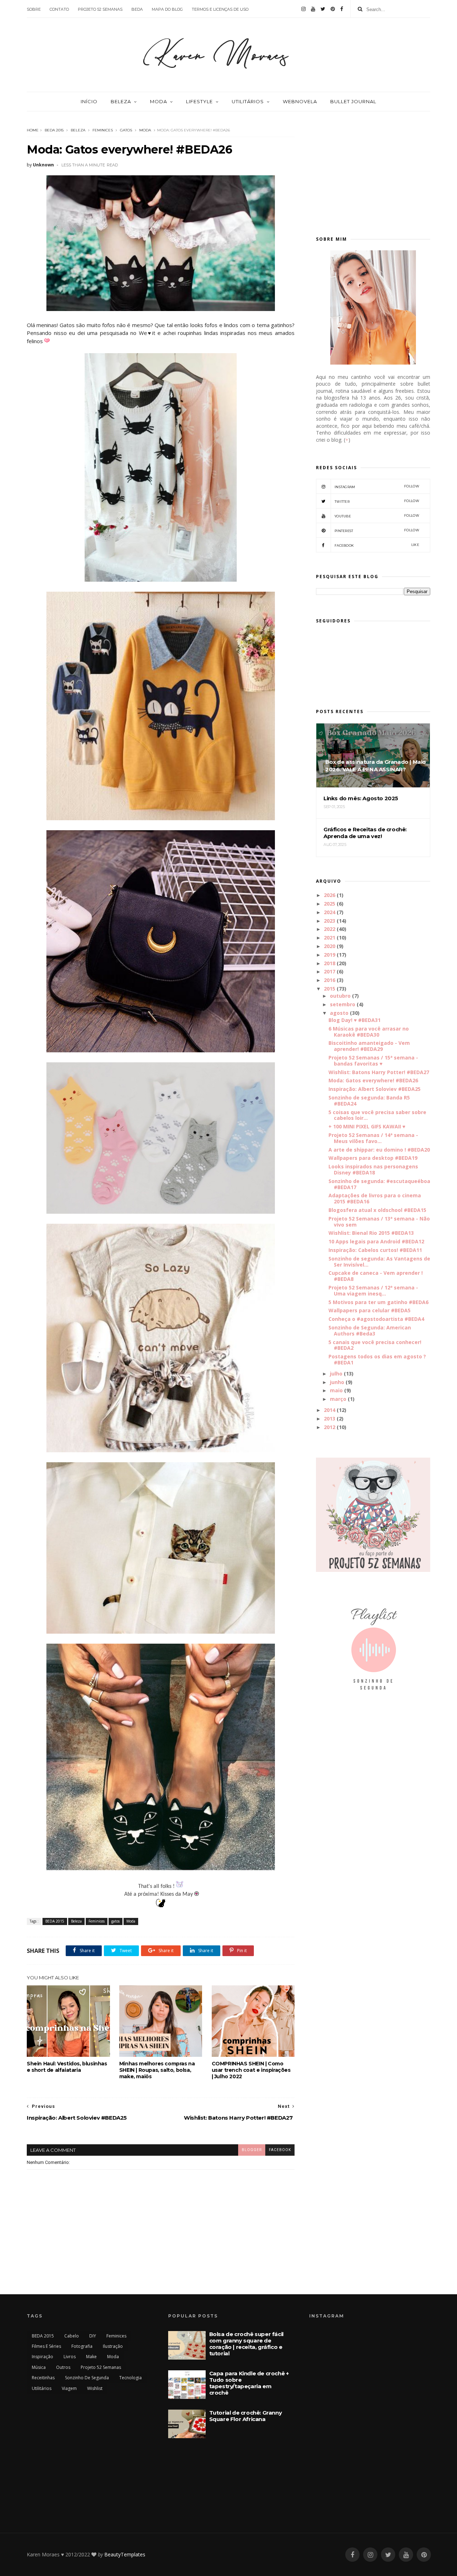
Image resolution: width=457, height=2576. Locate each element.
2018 (330, 963)
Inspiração (42, 2357)
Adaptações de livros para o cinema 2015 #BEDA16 (375, 1198)
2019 (330, 955)
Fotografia (82, 2346)
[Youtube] (313, 9)
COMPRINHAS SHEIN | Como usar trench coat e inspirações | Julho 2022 (251, 2070)
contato (59, 9)
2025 (330, 904)
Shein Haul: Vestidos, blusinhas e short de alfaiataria (67, 2067)
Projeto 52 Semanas (101, 2367)
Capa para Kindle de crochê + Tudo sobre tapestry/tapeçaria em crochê (249, 2383)
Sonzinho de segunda (87, 2378)
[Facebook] (342, 9)
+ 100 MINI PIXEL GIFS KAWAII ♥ (367, 1126)
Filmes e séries (46, 2346)
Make (91, 2357)
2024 (330, 912)
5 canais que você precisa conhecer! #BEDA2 (375, 1345)
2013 (330, 1419)
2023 (330, 921)
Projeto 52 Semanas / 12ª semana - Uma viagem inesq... (373, 1290)
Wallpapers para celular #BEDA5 (370, 1310)
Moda (159, 101)
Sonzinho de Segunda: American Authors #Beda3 (370, 1330)
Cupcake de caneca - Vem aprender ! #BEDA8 (376, 1276)
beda (137, 9)
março (338, 1399)
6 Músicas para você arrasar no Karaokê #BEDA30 (369, 1032)
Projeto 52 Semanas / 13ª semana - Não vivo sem (379, 1222)
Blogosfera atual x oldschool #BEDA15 (377, 1210)
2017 (330, 971)
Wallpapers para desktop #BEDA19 (373, 1158)
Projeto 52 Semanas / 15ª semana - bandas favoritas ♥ (373, 1061)
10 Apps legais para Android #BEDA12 (376, 1241)
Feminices (103, 130)
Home (33, 130)
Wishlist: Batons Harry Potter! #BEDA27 (379, 1072)
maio (336, 1390)
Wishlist (95, 2388)
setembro (343, 1004)
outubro (340, 996)
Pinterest (377, 530)
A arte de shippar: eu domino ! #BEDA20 (379, 1150)
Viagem (69, 2388)
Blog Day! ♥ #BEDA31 (355, 1020)
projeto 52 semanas (100, 9)
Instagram (377, 487)
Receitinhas (43, 2378)
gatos (126, 130)
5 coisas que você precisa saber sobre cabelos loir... (377, 1115)
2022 (330, 929)
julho (336, 1374)
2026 (330, 895)
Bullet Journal (353, 101)
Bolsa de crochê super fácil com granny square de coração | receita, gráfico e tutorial (246, 2344)
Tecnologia (130, 2378)
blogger (252, 2150)
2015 (330, 989)
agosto (339, 1013)
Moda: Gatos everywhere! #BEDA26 (373, 1080)
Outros (63, 2367)
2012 (330, 1427)
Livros (70, 2357)
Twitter (377, 501)
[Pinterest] (333, 9)
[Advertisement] (373, 170)
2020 (330, 946)
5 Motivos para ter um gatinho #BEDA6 (378, 1302)
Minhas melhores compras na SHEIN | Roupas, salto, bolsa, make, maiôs (157, 2070)
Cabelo (72, 2336)
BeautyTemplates (125, 2554)
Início (89, 101)
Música (39, 2367)
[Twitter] (323, 9)
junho (337, 1382)
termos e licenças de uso (220, 9)
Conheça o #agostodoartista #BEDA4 (376, 1319)
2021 (330, 938)
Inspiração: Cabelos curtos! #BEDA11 (375, 1250)
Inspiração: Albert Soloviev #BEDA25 (375, 1089)
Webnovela (300, 101)
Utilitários (248, 101)
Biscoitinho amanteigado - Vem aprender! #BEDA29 (369, 1046)
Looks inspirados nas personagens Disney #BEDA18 (373, 1169)
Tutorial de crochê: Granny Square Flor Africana (246, 2416)
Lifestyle (199, 101)
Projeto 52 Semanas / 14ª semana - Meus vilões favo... (373, 1138)
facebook (280, 2150)
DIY (93, 2336)
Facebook (377, 545)
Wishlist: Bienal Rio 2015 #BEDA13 (371, 1233)
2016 (330, 980)
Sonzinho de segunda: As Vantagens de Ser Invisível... (379, 1262)
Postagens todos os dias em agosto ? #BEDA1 (377, 1359)
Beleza (121, 101)
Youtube (377, 516)
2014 (330, 1410)
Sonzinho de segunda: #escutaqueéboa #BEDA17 (379, 1184)
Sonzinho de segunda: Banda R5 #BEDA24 (369, 1101)
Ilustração (113, 2346)
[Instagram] (303, 9)
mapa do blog (167, 9)
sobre (34, 9)
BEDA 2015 (54, 130)
